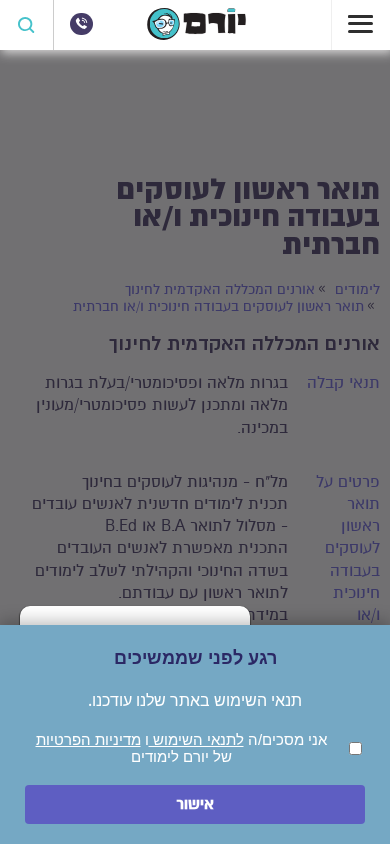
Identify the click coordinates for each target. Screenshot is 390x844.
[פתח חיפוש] (27, 25)
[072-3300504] (81, 24)
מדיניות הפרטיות (88, 739)
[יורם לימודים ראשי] (196, 35)
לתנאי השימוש (196, 739)
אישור (195, 804)
